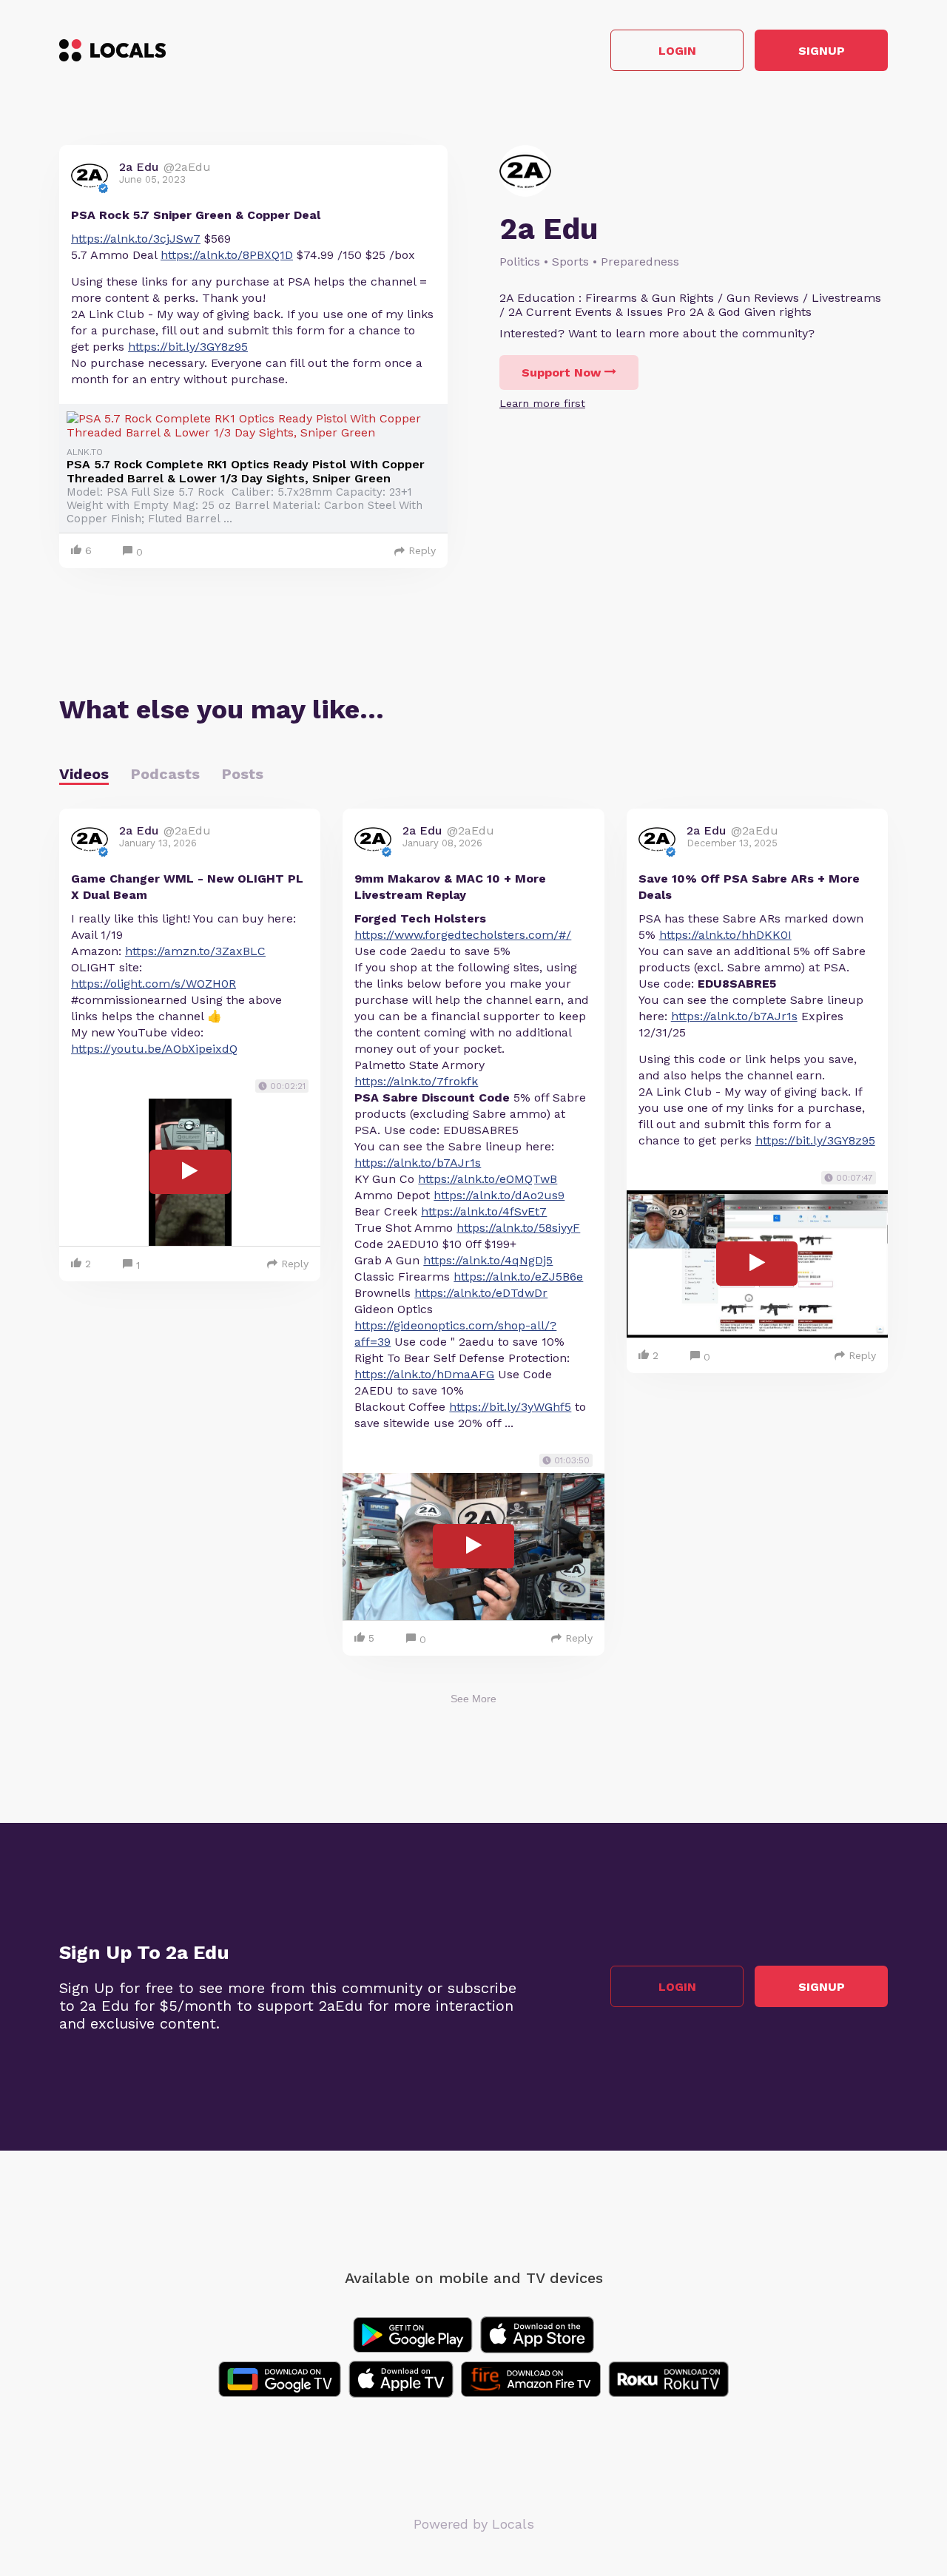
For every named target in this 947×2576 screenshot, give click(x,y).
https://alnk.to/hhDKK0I (725, 935)
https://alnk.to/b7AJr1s (418, 1163)
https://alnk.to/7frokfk (416, 1081)
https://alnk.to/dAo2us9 (499, 1195)
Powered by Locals (474, 2524)
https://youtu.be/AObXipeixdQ (154, 1049)
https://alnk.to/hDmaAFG (424, 1374)
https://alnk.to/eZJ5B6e (518, 1277)
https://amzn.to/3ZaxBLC (195, 951)
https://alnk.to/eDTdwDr (481, 1293)
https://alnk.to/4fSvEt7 (484, 1211)
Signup (822, 51)
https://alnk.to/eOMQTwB (488, 1179)
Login (677, 51)
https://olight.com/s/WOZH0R (154, 984)
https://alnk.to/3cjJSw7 (136, 239)
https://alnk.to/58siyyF (518, 1228)
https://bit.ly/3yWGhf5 (510, 1407)
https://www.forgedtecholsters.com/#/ (463, 935)
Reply (422, 550)
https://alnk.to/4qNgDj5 (488, 1260)
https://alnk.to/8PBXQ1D (227, 255)
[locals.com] (112, 50)
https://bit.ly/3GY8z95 (188, 347)
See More (473, 1699)
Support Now (561, 372)
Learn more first (542, 403)
